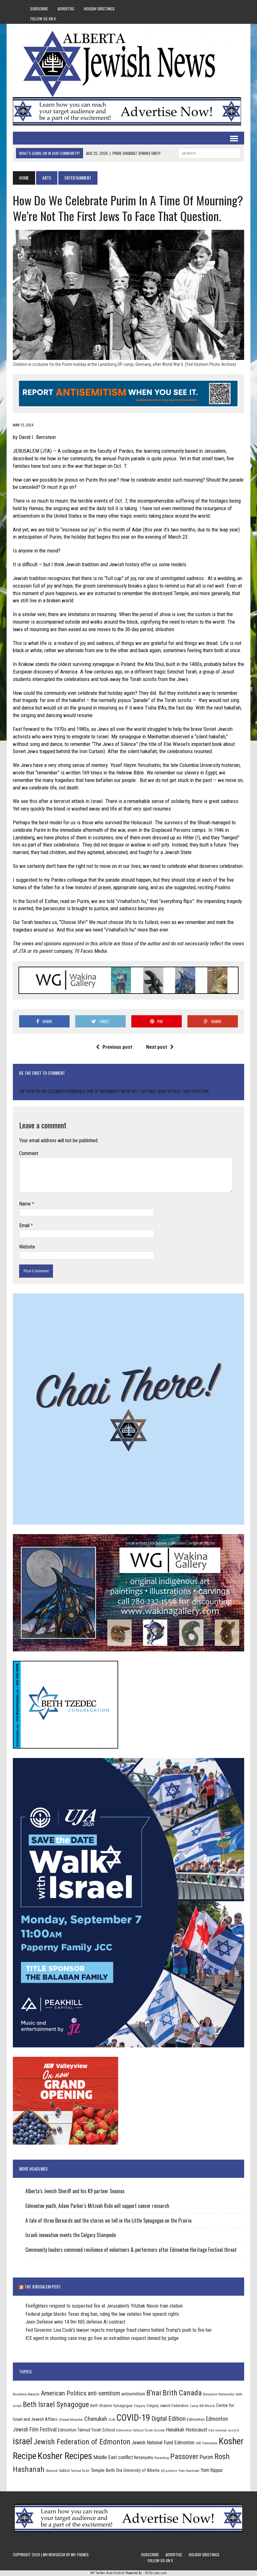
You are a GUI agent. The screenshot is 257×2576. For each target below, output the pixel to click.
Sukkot (64, 2470)
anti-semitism (104, 2393)
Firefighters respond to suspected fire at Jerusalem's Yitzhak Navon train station (104, 2306)
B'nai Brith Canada (174, 2393)
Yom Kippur (212, 2470)
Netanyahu (144, 2457)
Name (26, 1204)
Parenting (162, 2458)
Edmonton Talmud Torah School (87, 2430)
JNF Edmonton (207, 2443)
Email (25, 1225)
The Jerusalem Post (43, 2286)
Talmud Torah (80, 2471)
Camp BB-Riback (202, 2406)
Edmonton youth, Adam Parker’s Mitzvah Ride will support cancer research (97, 2206)
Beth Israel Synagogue (56, 2404)
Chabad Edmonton (71, 2420)
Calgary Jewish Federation (167, 2406)
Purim (206, 2457)
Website (27, 1247)
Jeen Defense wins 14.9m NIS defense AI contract (75, 2322)
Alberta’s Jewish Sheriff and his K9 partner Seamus (75, 2191)
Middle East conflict (113, 2457)
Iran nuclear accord (224, 2430)
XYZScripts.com (156, 2573)
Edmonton (196, 2419)
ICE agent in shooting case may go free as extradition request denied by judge (102, 2338)
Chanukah (96, 2419)
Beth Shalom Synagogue (111, 2406)
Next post (157, 1047)
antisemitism (133, 2394)
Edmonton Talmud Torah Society (141, 2430)
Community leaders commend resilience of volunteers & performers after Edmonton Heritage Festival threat (131, 2250)
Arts (47, 178)
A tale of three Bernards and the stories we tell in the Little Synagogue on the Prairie (108, 2220)
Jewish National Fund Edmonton (163, 2443)
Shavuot (52, 2471)
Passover (184, 2456)
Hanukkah (175, 2430)
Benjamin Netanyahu (219, 2394)
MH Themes (80, 2555)
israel (23, 2441)
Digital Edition (168, 2419)
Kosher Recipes (65, 2456)
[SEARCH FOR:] (210, 152)
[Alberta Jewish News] (128, 64)
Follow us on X (43, 19)
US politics (169, 2471)
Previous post (117, 1047)
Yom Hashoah (189, 2471)
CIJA (112, 2420)
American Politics (64, 2393)
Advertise (66, 9)
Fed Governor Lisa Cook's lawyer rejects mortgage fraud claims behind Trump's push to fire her (119, 2330)
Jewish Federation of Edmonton (82, 2442)
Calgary (139, 2406)
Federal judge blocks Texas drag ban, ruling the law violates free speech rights (102, 2314)
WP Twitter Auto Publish (108, 2573)
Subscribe (39, 9)
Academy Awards (26, 2394)
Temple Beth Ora (106, 2470)
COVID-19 (133, 2418)
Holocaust (196, 2430)
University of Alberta (142, 2470)
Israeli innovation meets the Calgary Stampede (71, 2235)
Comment (29, 1153)
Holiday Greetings (99, 9)
